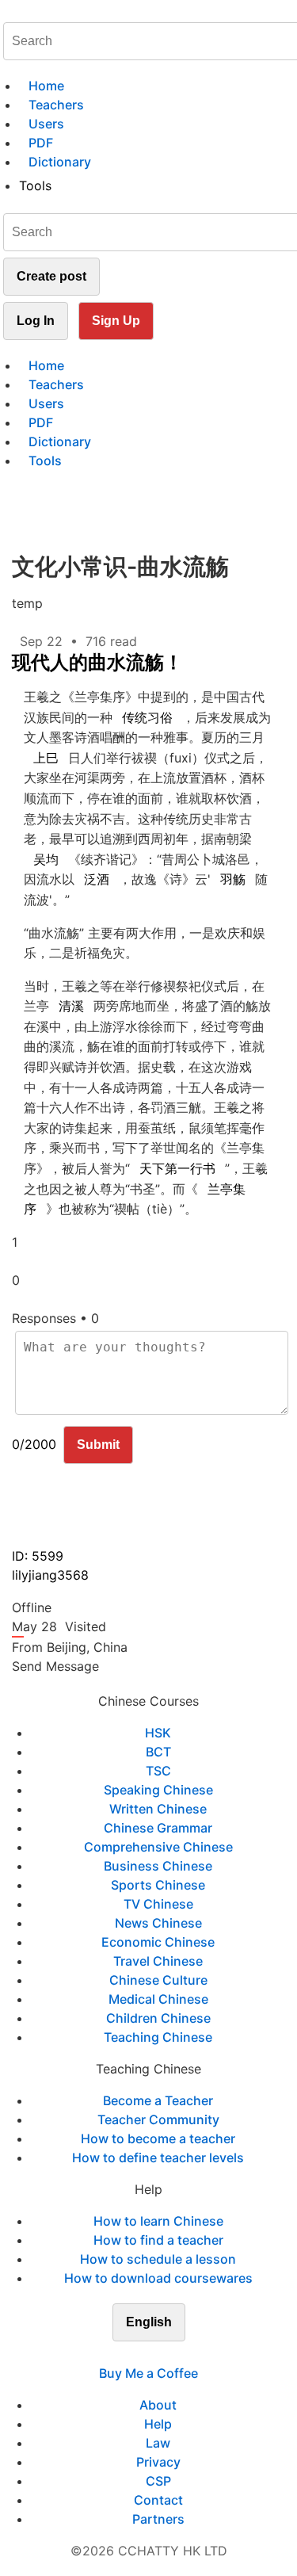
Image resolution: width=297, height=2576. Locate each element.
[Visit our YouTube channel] (177, 2354)
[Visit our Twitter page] (139, 2354)
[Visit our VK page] (158, 2354)
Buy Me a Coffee (148, 2373)
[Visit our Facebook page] (120, 2354)
